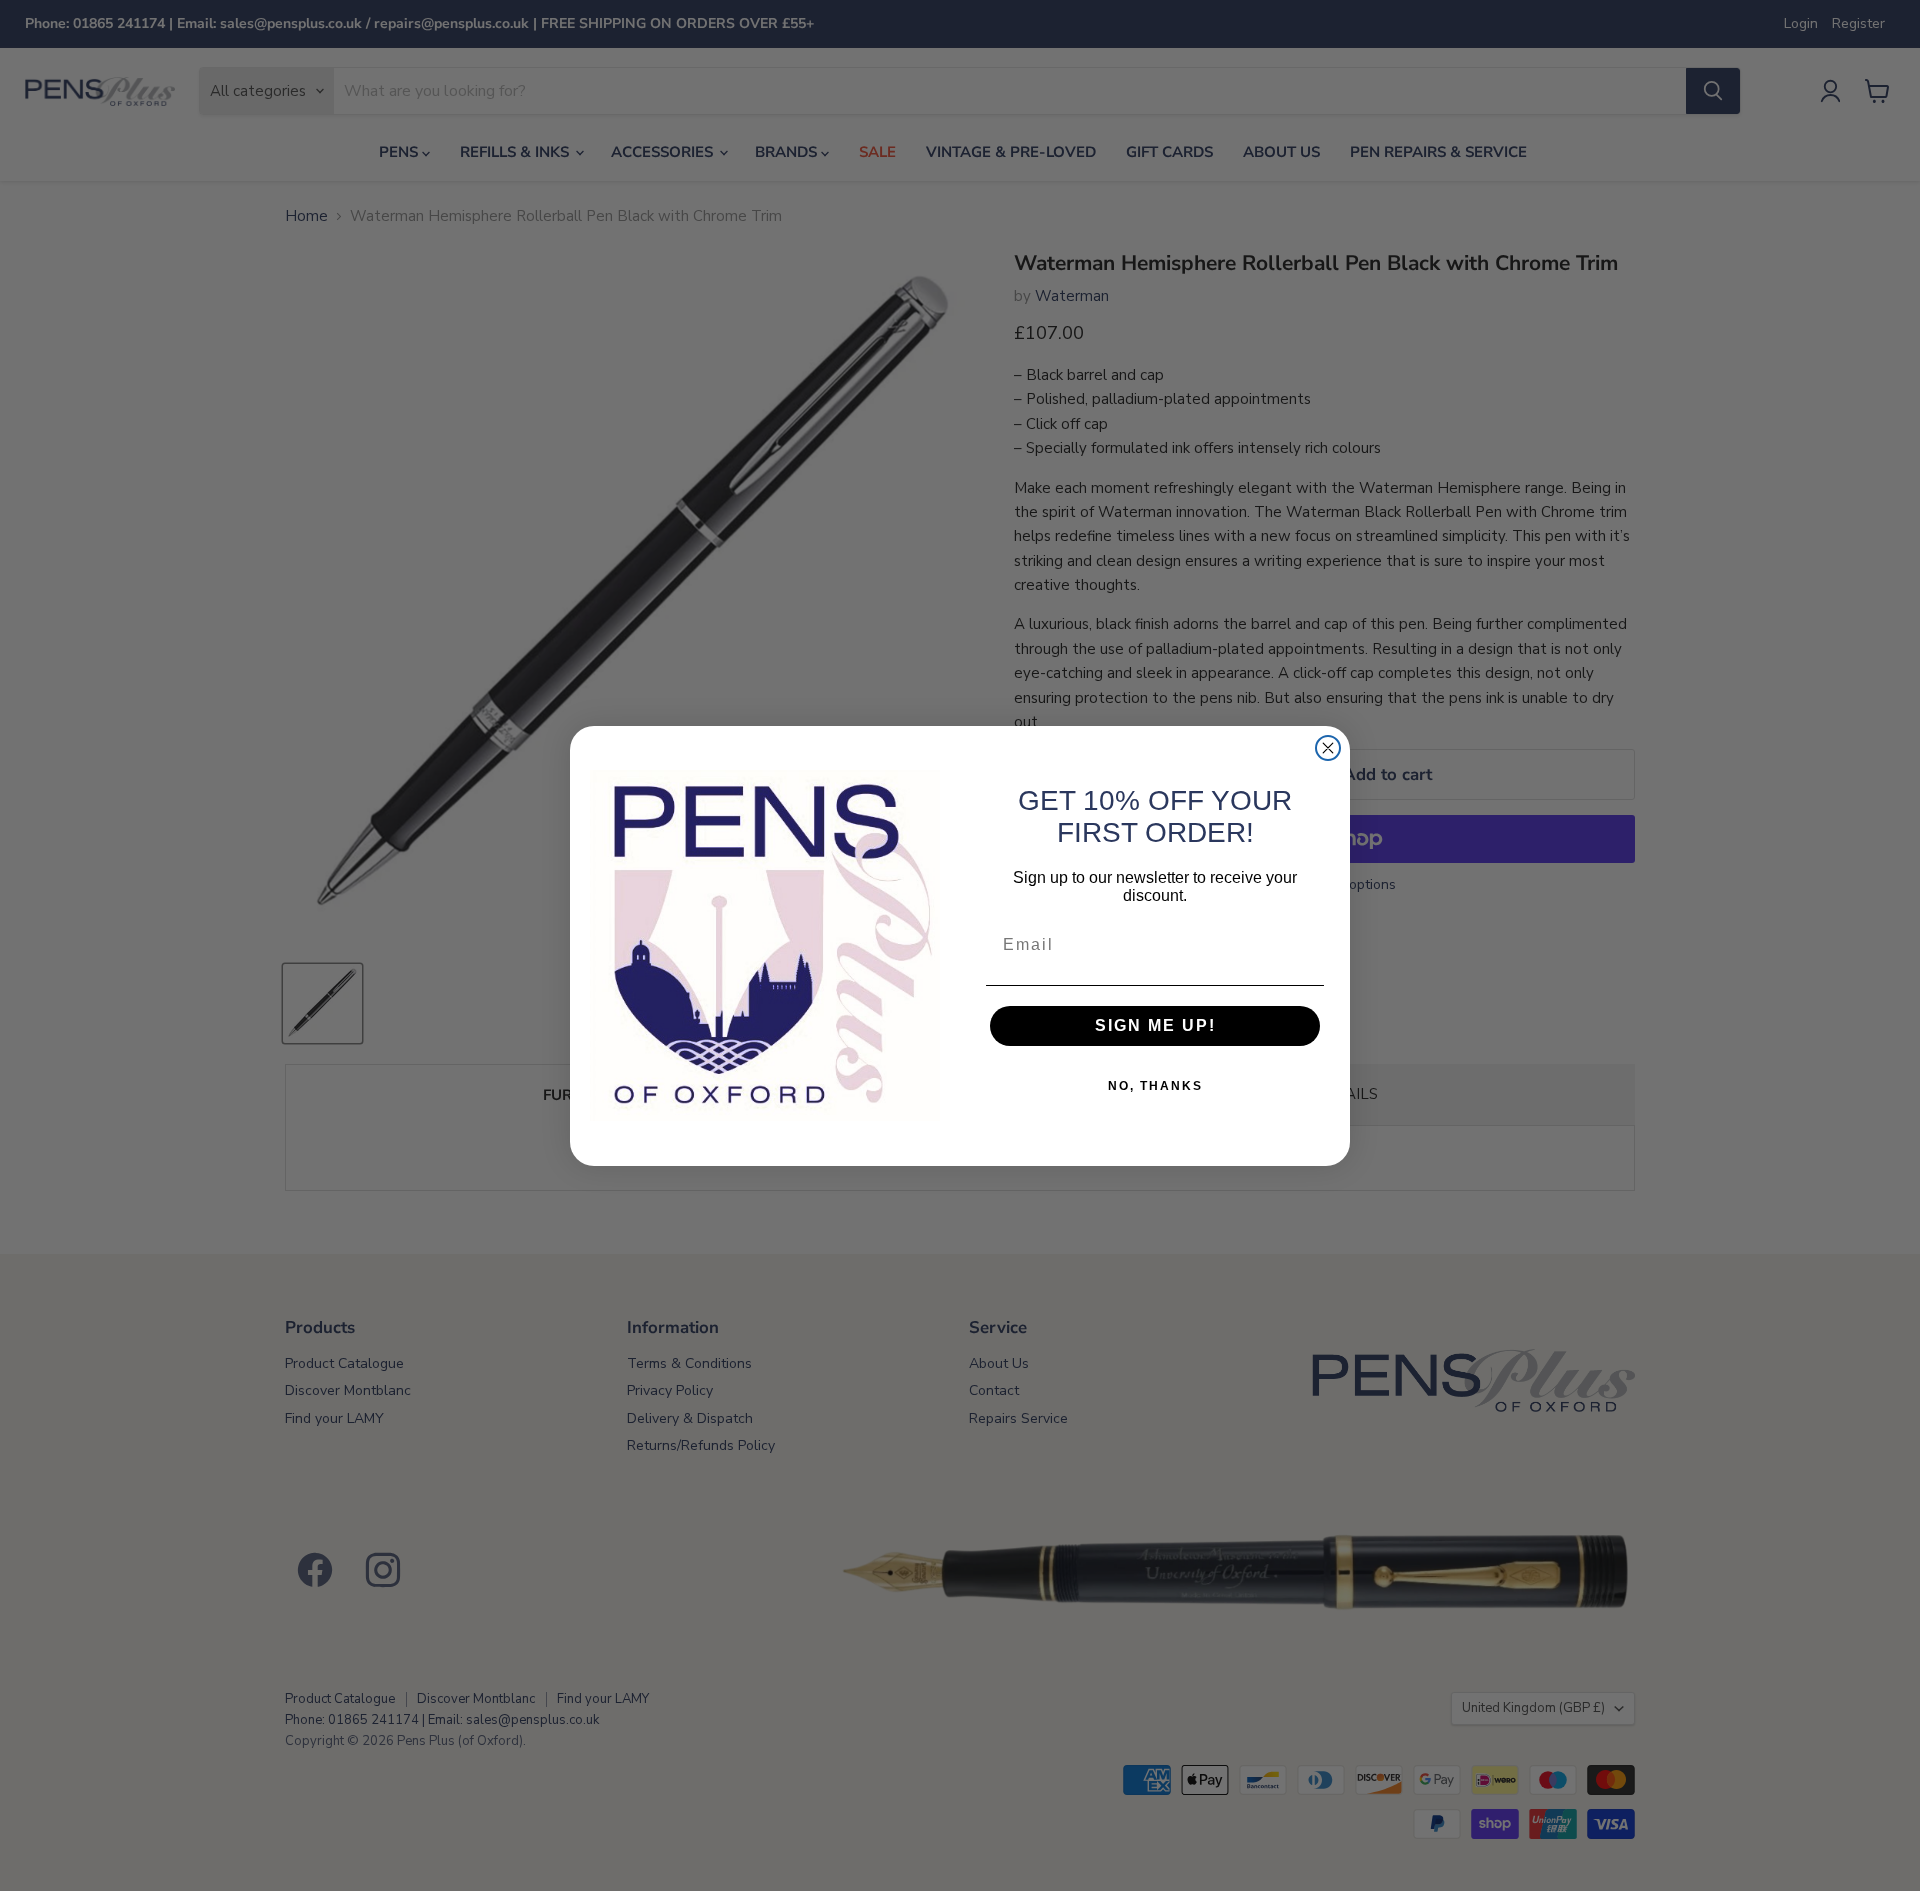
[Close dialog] (1328, 748)
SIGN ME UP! (1155, 1025)
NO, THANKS (1155, 1086)
